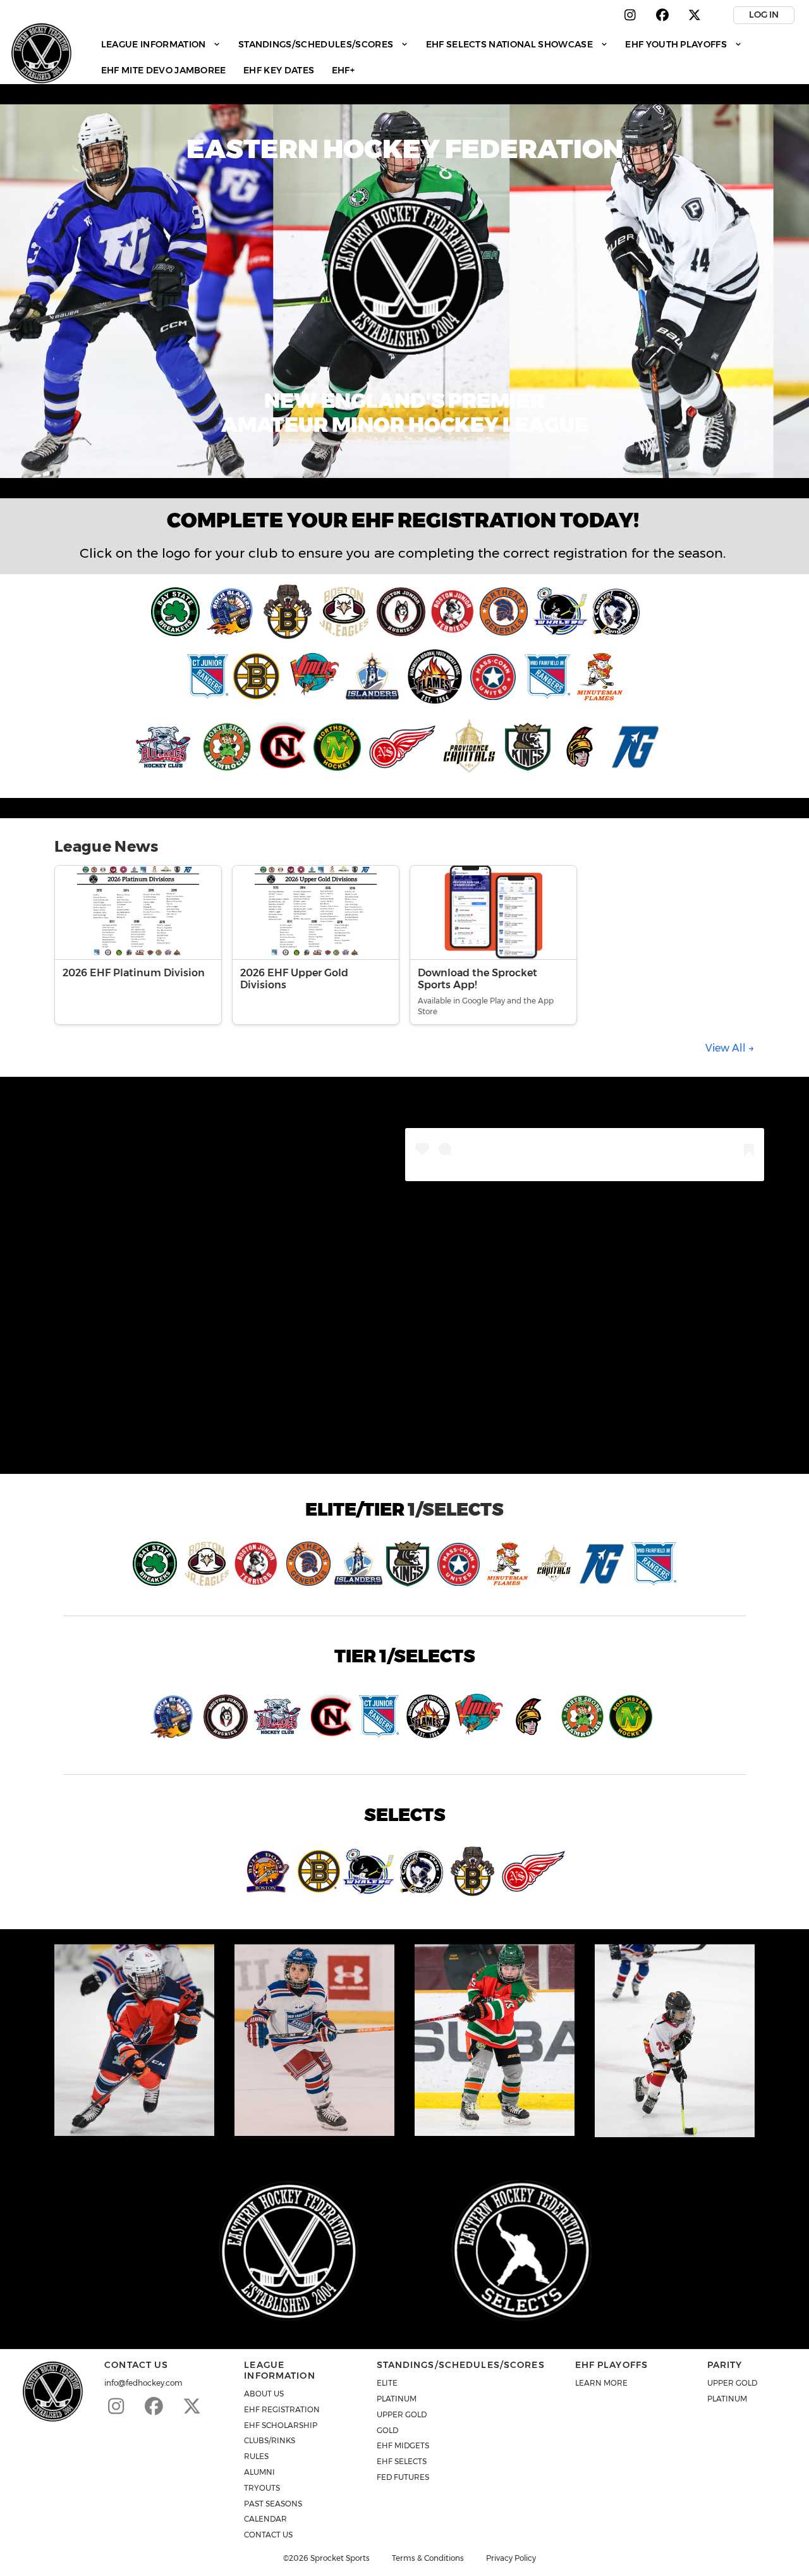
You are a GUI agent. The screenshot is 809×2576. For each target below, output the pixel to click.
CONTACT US (268, 2535)
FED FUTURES (403, 2477)
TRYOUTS (262, 2488)
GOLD (387, 2430)
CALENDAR (265, 2519)
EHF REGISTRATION (282, 2409)
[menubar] (446, 57)
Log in (764, 15)
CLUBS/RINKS (270, 2440)
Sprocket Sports (340, 2558)
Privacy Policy (511, 2558)
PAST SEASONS (273, 2504)
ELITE (387, 2383)
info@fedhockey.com (143, 2383)
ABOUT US (264, 2394)
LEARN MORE (601, 2383)
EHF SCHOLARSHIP (281, 2425)
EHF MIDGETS (403, 2445)
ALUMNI (259, 2472)
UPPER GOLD (402, 2414)
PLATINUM (397, 2399)
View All (727, 1048)
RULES (256, 2456)
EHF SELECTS (402, 2461)
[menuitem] (161, 44)
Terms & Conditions (428, 2558)
